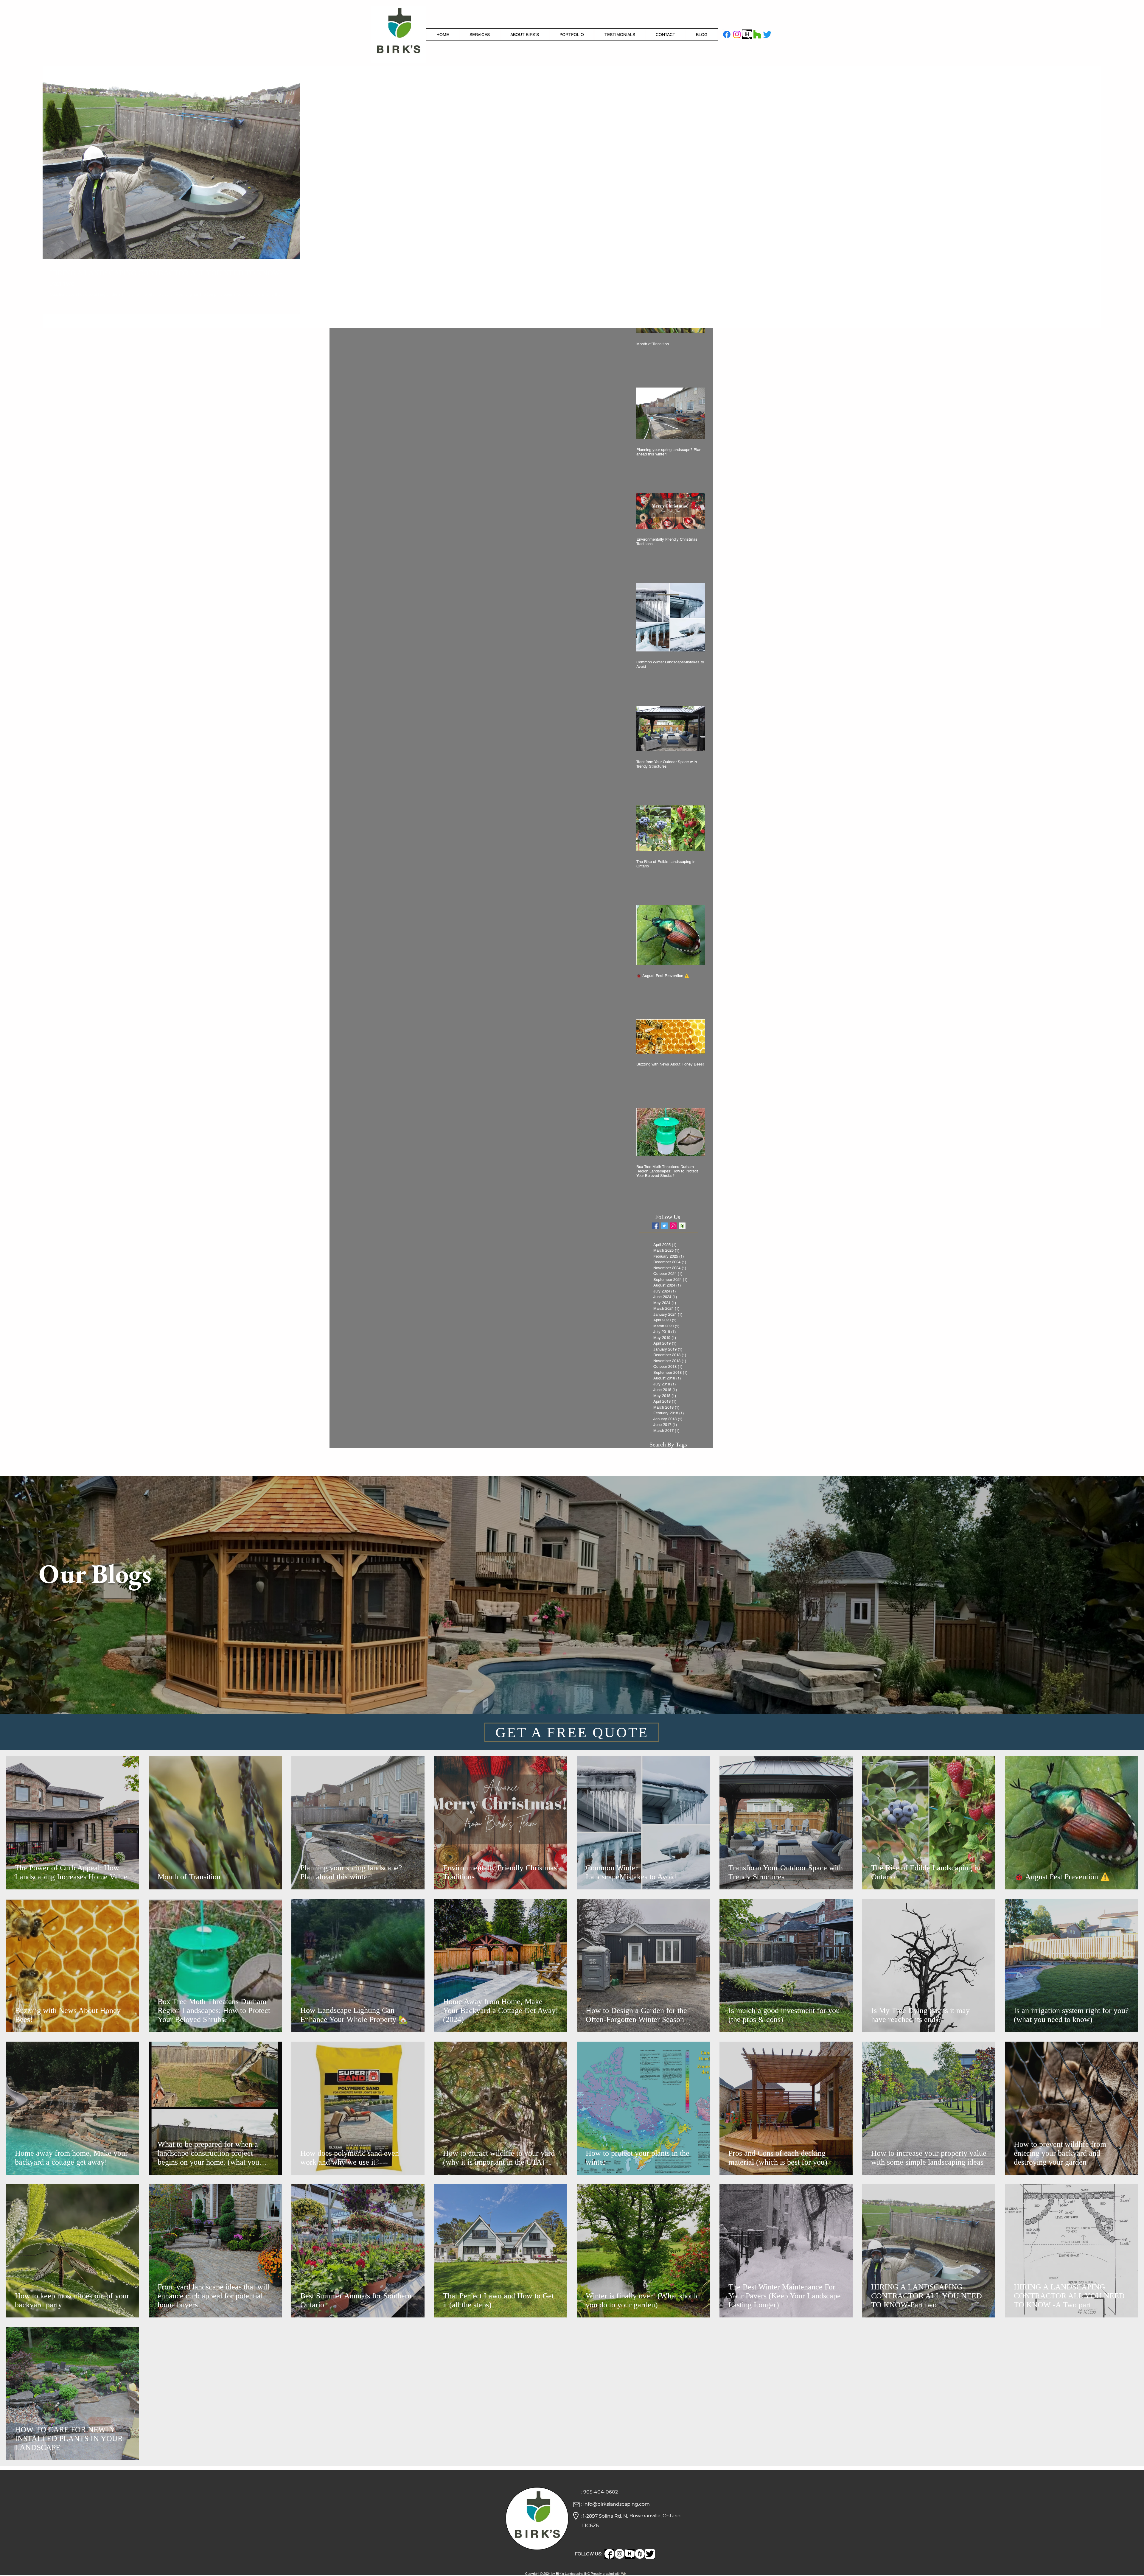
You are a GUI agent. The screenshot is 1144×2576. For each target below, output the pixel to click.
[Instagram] (737, 34)
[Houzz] (757, 34)
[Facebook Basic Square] (655, 1226)
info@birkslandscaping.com (617, 2504)
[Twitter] (767, 34)
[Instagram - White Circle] (620, 2554)
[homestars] (747, 34)
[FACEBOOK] (609, 2554)
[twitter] (650, 2554)
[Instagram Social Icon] (673, 1226)
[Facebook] (727, 34)
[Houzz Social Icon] (682, 1226)
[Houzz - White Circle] (640, 2554)
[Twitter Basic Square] (664, 1226)
